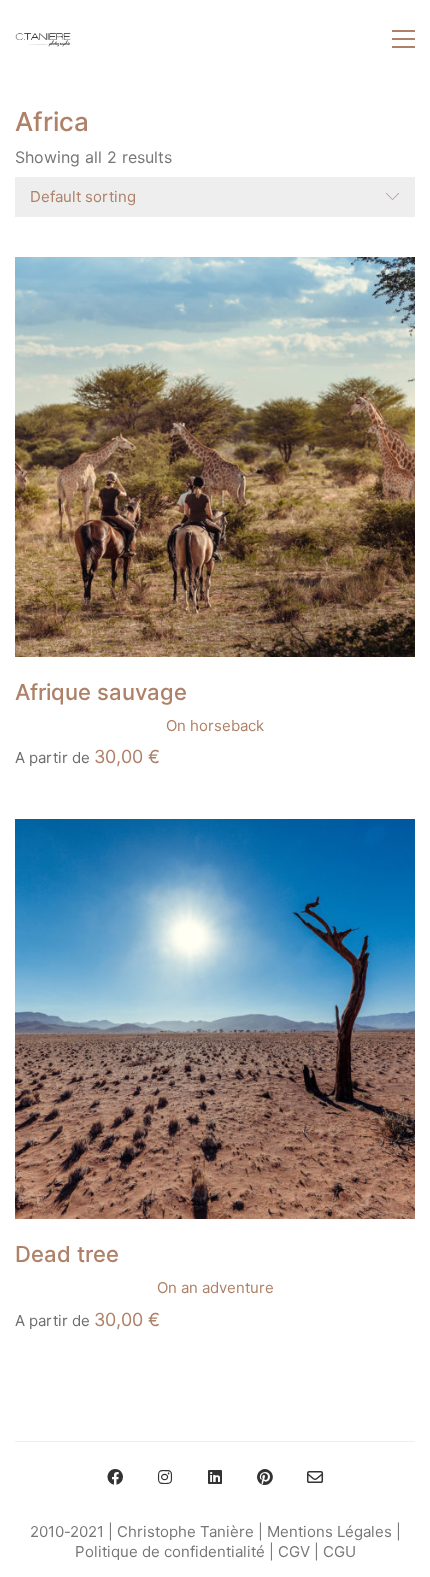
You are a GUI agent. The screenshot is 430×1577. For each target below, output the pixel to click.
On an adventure (215, 1287)
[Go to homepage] (43, 39)
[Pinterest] (265, 1477)
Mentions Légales (329, 1531)
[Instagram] (165, 1477)
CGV (294, 1551)
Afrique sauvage (101, 692)
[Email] (315, 1477)
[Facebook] (115, 1477)
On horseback (215, 725)
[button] (403, 39)
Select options (66, 725)
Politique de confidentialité (170, 1551)
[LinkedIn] (215, 1477)
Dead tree (67, 1254)
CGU (339, 1551)
